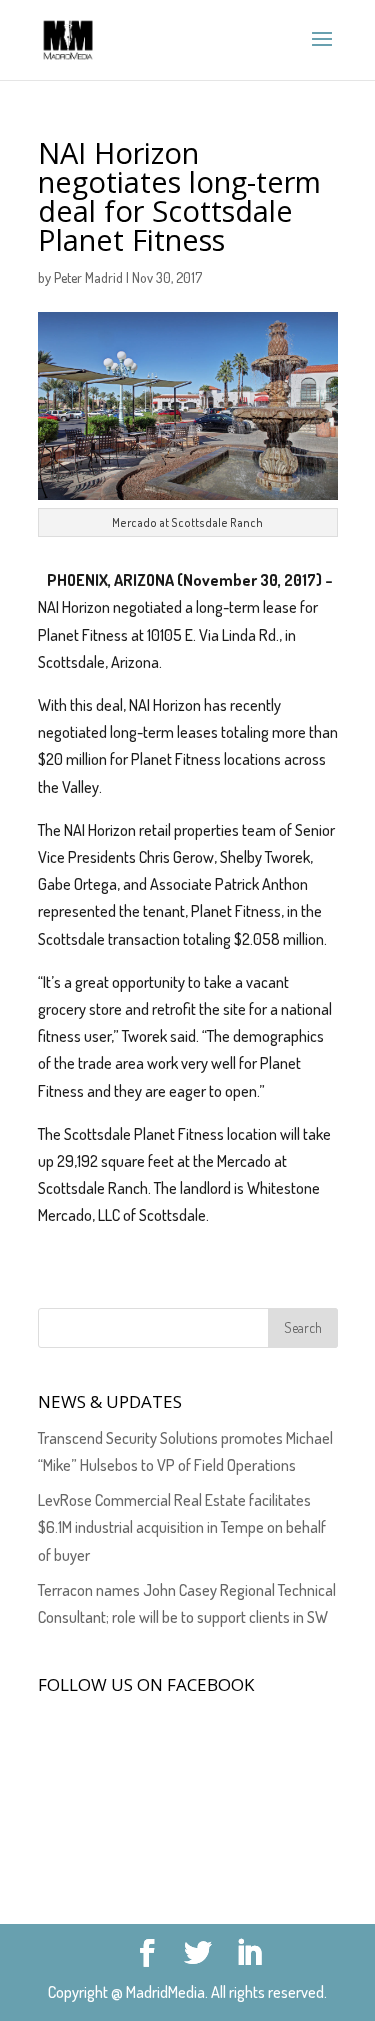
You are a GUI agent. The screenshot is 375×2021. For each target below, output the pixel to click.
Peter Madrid (88, 277)
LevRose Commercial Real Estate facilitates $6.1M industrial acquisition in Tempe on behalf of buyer (182, 1527)
